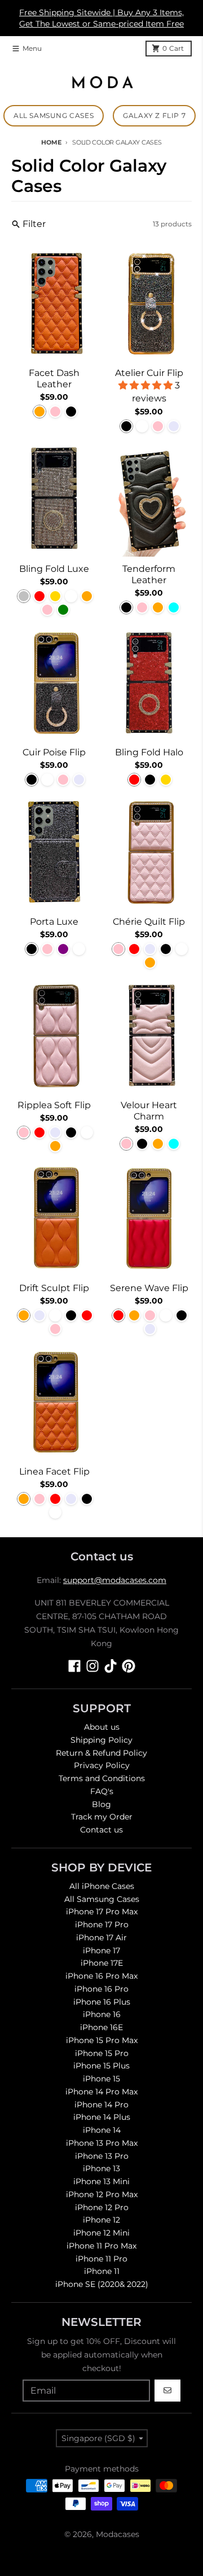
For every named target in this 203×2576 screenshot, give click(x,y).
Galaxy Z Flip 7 (154, 115)
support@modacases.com (115, 1580)
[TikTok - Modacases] (111, 1666)
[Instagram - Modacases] (92, 1666)
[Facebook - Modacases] (74, 1666)
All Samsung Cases (54, 115)
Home (51, 142)
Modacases (118, 2534)
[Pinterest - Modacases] (129, 1666)
